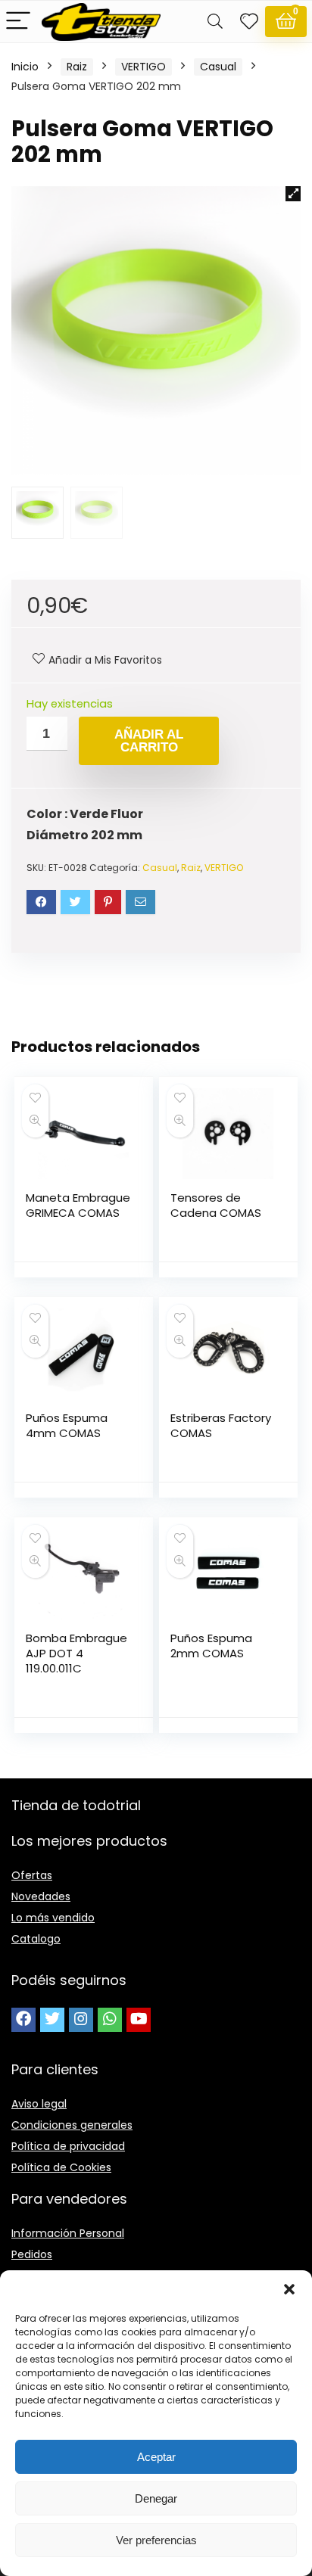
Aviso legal (39, 2104)
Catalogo (36, 1939)
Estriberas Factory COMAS (221, 1425)
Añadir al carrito (149, 741)
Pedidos (32, 2254)
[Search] (215, 22)
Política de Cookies (61, 2167)
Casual (218, 67)
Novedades (41, 1896)
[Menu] (18, 22)
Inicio (25, 67)
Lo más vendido (53, 1918)
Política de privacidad (68, 2146)
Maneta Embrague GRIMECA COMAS (78, 1205)
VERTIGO (144, 67)
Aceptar (156, 2457)
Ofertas (32, 1875)
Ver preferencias (156, 2540)
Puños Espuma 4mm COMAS (67, 1425)
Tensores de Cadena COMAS (216, 1205)
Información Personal (68, 2233)
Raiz (77, 67)
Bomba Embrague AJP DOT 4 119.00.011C (76, 1653)
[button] (289, 2289)
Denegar (156, 2498)
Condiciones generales (72, 2125)
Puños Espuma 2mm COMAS (211, 1646)
